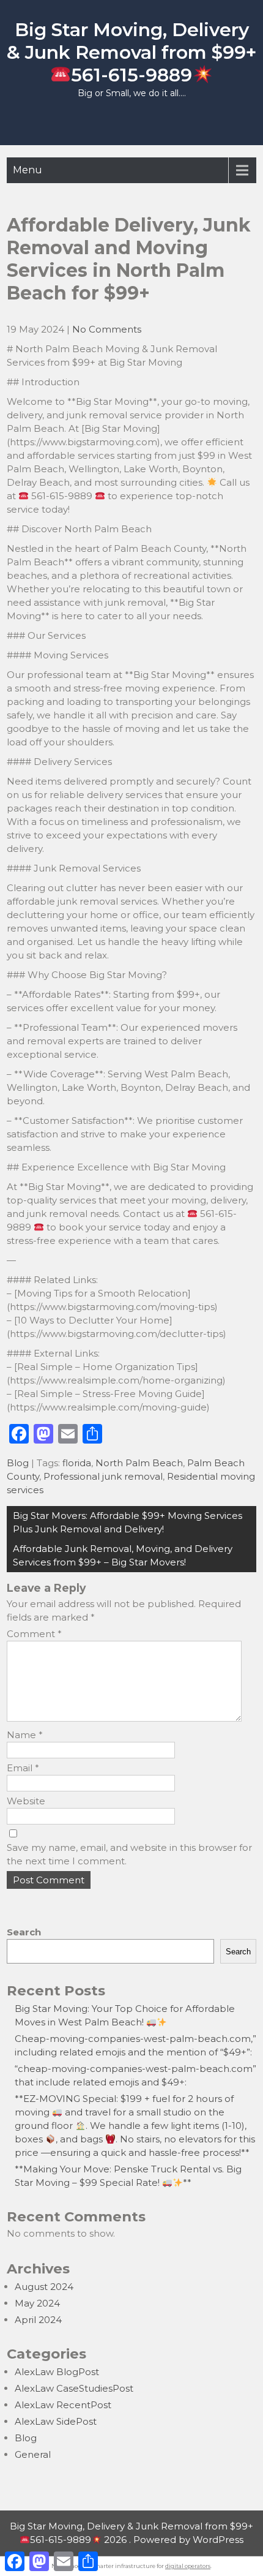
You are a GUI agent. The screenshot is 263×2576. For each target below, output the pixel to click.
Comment (34, 1634)
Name (25, 1735)
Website (26, 1801)
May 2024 (37, 2303)
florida (77, 1463)
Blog (18, 1463)
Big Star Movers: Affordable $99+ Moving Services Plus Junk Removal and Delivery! (128, 1522)
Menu (28, 170)
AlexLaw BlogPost (57, 2372)
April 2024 (38, 2320)
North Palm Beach (139, 1463)
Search (24, 1932)
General (33, 2454)
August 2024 (44, 2287)
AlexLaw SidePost (56, 2421)
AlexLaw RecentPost (63, 2405)
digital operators (188, 2566)
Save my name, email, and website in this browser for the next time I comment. (129, 1854)
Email (23, 1768)
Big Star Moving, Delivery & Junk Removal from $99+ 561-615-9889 (131, 52)
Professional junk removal (103, 1476)
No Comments (107, 329)
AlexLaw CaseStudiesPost (74, 2388)
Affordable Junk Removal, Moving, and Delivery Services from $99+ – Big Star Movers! (123, 1555)
